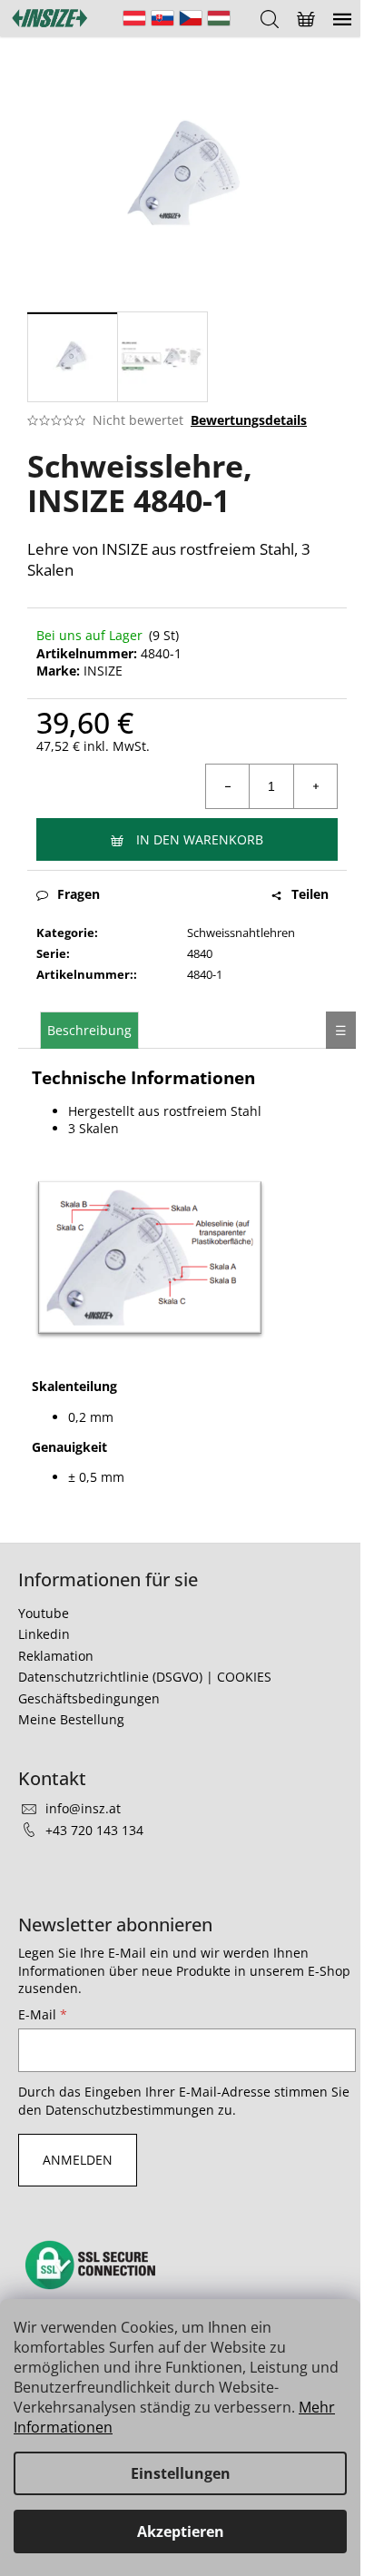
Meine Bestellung (71, 1719)
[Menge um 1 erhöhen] (315, 786)
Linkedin (44, 1634)
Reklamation (56, 1656)
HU (219, 18)
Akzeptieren (181, 2532)
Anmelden (78, 2160)
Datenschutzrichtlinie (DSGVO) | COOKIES (145, 1677)
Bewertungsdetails (249, 420)
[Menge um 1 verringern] (228, 786)
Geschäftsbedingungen (89, 1698)
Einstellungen (181, 2473)
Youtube (44, 1613)
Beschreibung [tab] (89, 1030)
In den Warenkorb (200, 839)
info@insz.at (83, 1808)
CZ (191, 18)
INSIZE (103, 671)
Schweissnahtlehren (241, 933)
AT (134, 18)
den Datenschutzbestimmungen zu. (127, 2110)
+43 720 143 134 (94, 1830)
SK (162, 18)
